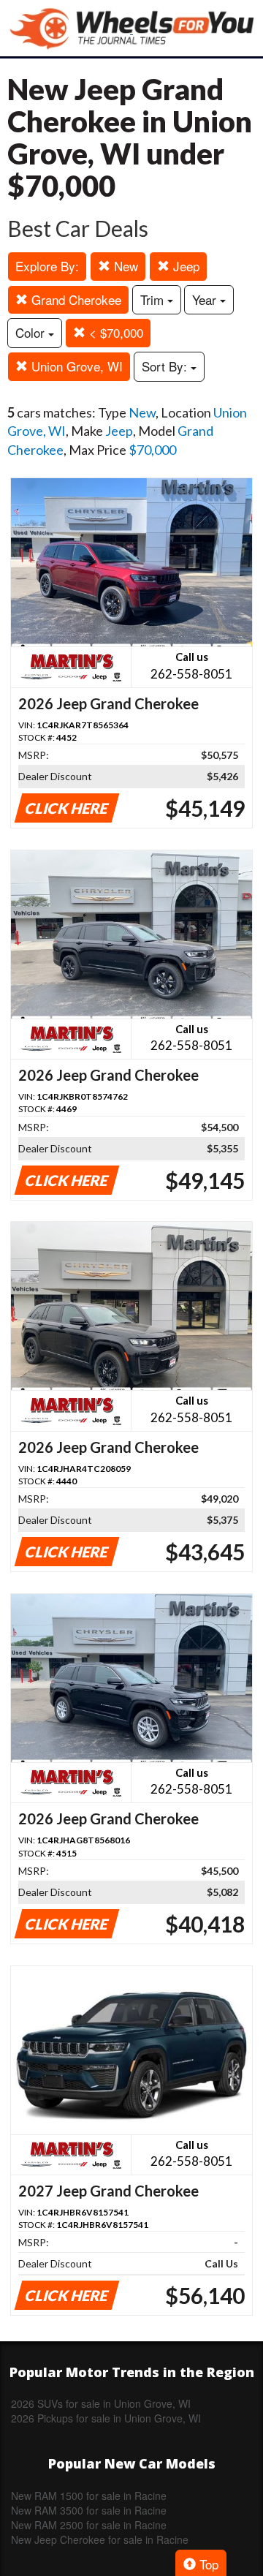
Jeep (184, 266)
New (124, 266)
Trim (154, 299)
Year (206, 299)
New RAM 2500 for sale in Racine (89, 2525)
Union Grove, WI (75, 366)
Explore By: (47, 266)
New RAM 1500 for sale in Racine (89, 2496)
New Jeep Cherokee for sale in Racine (100, 2539)
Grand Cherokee (75, 299)
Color (32, 332)
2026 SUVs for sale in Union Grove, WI (101, 2403)
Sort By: (166, 366)
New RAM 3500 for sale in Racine (89, 2510)
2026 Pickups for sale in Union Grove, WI (106, 2418)
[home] (131, 28)
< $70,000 (114, 332)
